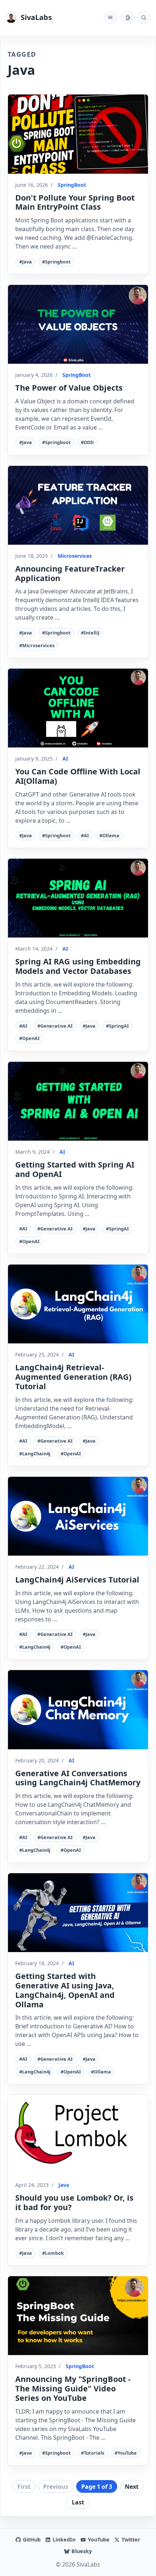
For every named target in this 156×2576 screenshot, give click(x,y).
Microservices (75, 556)
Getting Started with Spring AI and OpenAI (75, 1169)
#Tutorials (93, 2453)
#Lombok (53, 2253)
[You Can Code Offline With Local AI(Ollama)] (78, 708)
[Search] (144, 17)
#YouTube (126, 2453)
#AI (85, 835)
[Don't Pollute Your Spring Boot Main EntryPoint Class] (78, 134)
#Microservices (37, 645)
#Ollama (109, 835)
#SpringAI (117, 1026)
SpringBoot (72, 185)
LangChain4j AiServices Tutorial (77, 1579)
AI (65, 759)
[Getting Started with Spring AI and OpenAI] (78, 1101)
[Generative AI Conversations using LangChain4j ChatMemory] (78, 1710)
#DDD (87, 442)
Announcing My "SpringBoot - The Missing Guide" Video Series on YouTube (73, 2388)
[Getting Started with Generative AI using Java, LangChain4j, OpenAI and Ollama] (78, 1913)
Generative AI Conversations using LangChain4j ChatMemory (78, 1778)
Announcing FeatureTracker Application (70, 573)
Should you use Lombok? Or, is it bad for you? (74, 2202)
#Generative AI (55, 1026)
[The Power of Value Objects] (78, 324)
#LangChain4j (35, 1454)
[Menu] (110, 17)
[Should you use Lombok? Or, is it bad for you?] (78, 2134)
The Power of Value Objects (69, 388)
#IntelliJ (90, 633)
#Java (26, 262)
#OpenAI (29, 1038)
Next (132, 2487)
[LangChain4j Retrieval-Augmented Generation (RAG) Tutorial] (78, 1304)
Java (64, 2185)
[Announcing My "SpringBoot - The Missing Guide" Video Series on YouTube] (78, 2316)
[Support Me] (128, 17)
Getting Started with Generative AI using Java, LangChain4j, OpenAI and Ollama (65, 1990)
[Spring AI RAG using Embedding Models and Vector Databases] (78, 898)
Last (78, 2502)
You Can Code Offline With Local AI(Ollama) (78, 776)
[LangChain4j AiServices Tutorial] (78, 1516)
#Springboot (56, 262)
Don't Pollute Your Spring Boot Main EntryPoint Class (75, 202)
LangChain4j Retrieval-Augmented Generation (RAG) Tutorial (73, 1377)
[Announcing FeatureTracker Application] (78, 505)
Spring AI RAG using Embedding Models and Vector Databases (78, 966)
